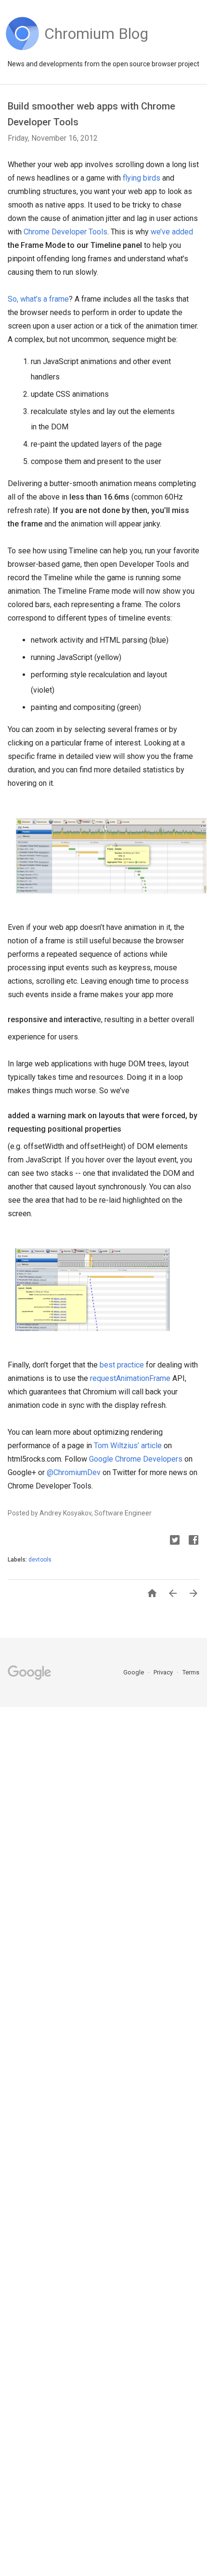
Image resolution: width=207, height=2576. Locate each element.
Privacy (164, 1672)
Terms (191, 1672)
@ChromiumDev (74, 1472)
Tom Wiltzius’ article (128, 1446)
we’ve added (172, 232)
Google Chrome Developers (136, 1459)
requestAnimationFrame (130, 1378)
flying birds (142, 178)
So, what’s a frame (38, 299)
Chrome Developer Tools (65, 232)
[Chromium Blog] (96, 48)
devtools (40, 1560)
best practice (122, 1365)
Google (134, 1672)
